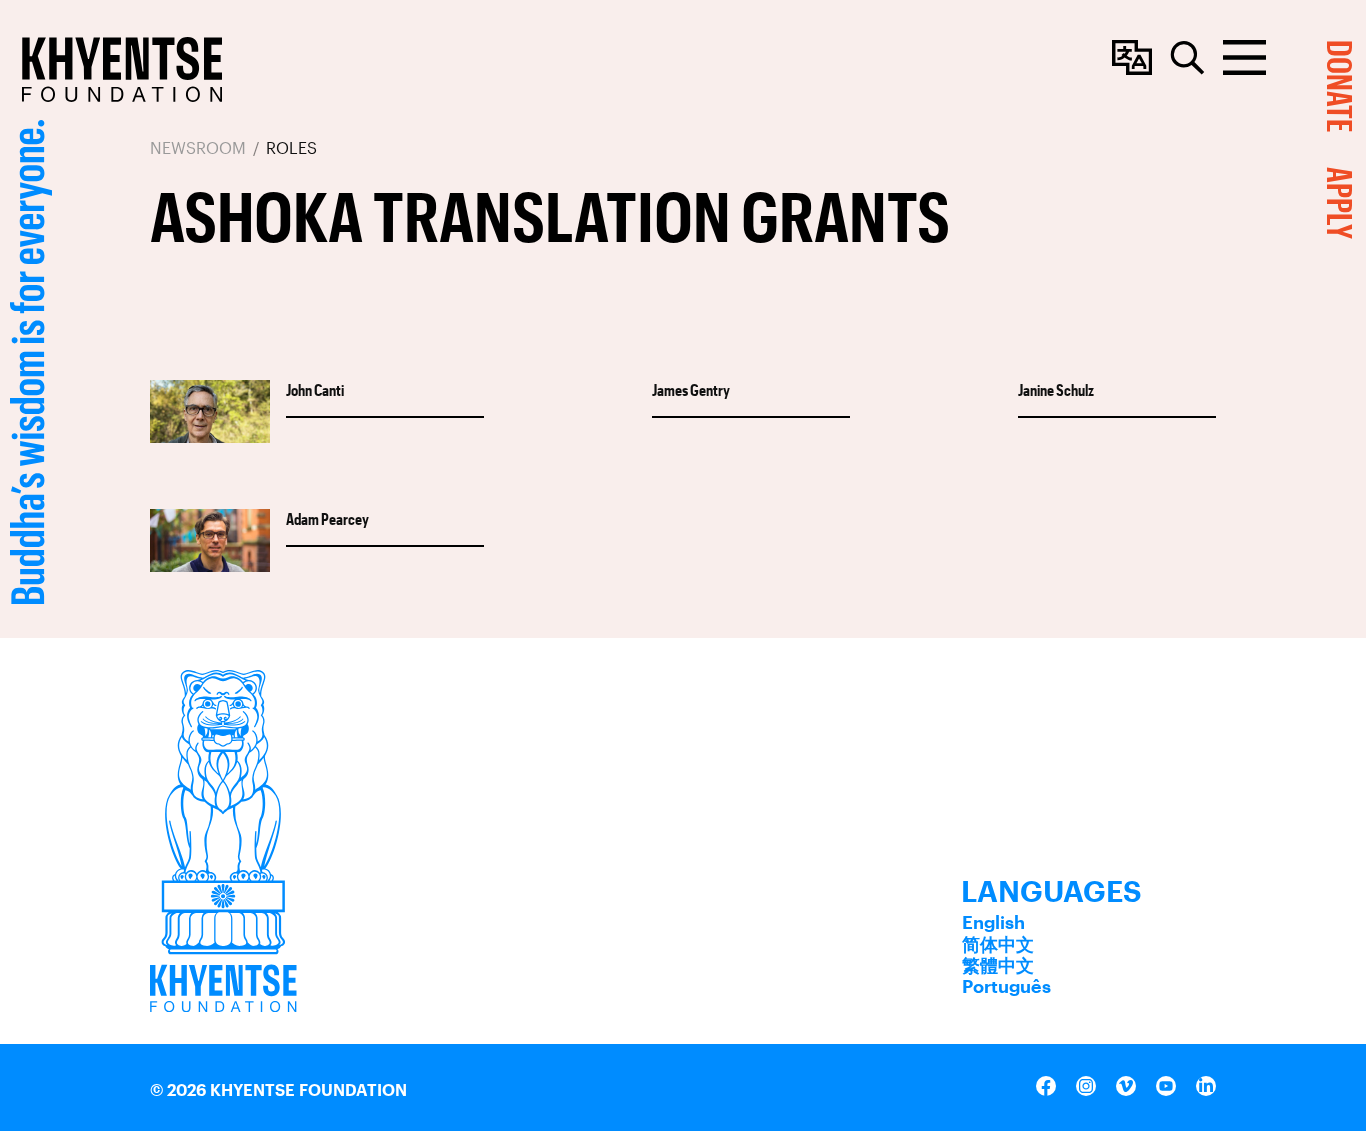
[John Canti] (210, 412)
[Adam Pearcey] (210, 541)
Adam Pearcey (327, 518)
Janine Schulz (1056, 389)
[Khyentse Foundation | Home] (122, 69)
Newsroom (198, 147)
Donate (1340, 86)
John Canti (315, 389)
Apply (1340, 203)
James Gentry (691, 389)
